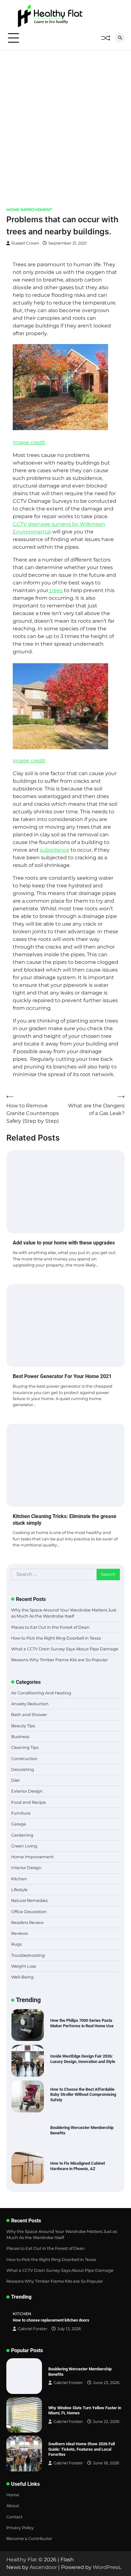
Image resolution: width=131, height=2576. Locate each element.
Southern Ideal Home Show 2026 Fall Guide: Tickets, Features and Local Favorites (82, 2449)
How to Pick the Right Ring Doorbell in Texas (56, 1638)
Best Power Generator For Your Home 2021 (62, 1376)
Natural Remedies (29, 1901)
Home (13, 2495)
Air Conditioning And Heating (41, 1693)
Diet (15, 1780)
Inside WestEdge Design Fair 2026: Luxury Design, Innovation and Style (83, 2023)
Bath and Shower (29, 1715)
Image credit (29, 442)
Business (20, 1737)
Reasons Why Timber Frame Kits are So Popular (59, 1660)
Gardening (22, 1835)
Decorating (23, 1769)
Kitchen (19, 1879)
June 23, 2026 (106, 2383)
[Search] (120, 38)
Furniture (21, 1813)
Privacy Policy (20, 2528)
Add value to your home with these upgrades (64, 1243)
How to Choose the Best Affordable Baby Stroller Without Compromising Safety (83, 2059)
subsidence (55, 850)
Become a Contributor (29, 2539)
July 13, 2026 (69, 2329)
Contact (14, 2517)
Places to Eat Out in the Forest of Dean (50, 1627)
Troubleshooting (28, 1955)
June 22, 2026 (106, 2422)
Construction (24, 1759)
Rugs (16, 1944)
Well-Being (22, 1977)
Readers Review (27, 1923)
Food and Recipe (28, 1802)
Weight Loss (24, 1966)
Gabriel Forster (33, 2329)
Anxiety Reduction (30, 1704)
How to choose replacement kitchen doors (51, 2320)
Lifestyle (19, 1890)
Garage (19, 1824)
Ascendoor (43, 2567)
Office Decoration (29, 1912)
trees (55, 590)
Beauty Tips (23, 1726)
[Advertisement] (65, 119)
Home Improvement (29, 210)
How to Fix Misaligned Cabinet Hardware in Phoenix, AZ (78, 2130)
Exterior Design (27, 1791)
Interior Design (26, 1868)
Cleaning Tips (25, 1747)
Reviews (19, 1933)
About (13, 2506)
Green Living (24, 1846)
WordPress (107, 2567)
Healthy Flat (22, 2560)
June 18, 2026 (106, 2463)
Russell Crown (25, 243)
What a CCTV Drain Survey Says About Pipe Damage (65, 1649)
